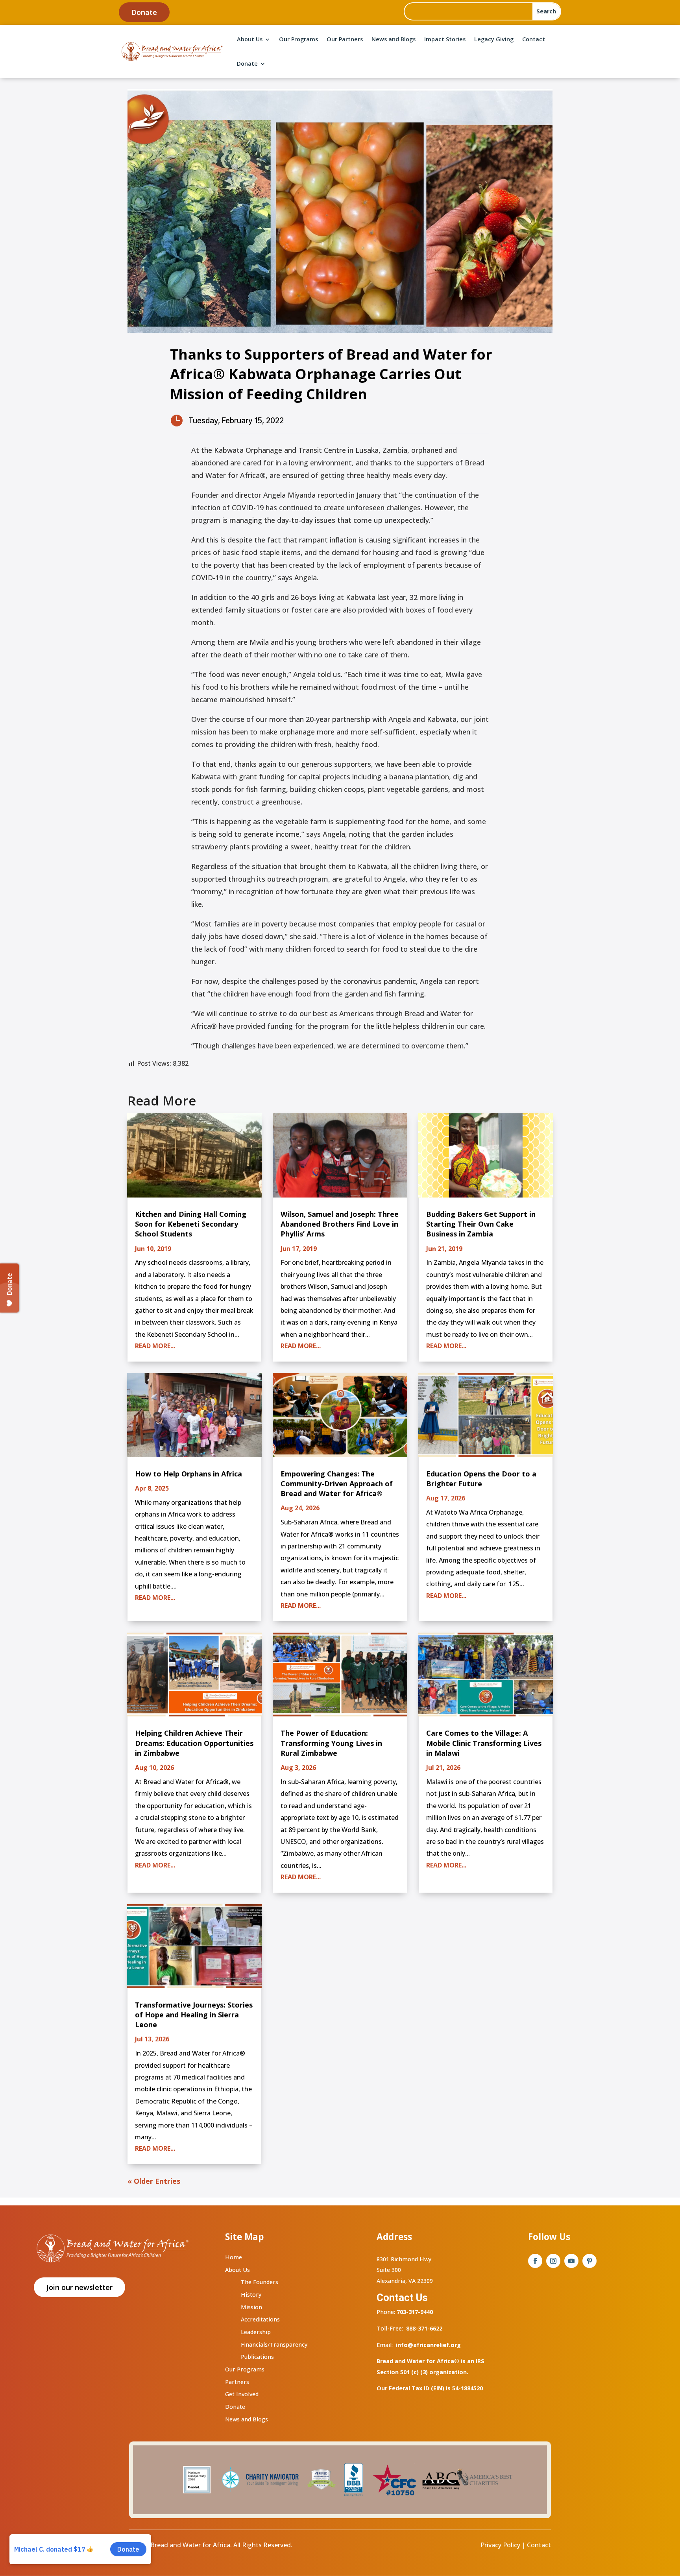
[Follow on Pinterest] (589, 2261)
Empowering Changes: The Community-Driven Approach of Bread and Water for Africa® (337, 1484)
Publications (257, 2357)
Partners (237, 2382)
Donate (144, 12)
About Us (250, 39)
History (251, 2295)
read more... (155, 1346)
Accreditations (260, 2319)
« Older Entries (154, 2181)
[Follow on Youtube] (571, 2261)
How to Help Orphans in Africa (188, 1474)
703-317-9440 (414, 2312)
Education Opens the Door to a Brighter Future (481, 1479)
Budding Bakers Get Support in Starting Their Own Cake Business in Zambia (481, 1224)
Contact (534, 39)
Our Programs (298, 39)
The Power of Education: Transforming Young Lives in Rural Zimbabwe (331, 1743)
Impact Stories (445, 39)
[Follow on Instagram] (553, 2261)
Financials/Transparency (274, 2344)
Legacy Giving (494, 39)
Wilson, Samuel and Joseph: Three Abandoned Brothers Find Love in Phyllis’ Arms (340, 1224)
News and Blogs (394, 39)
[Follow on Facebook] (535, 2261)
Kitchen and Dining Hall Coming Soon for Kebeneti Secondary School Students (191, 1224)
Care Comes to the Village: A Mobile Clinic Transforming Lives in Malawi (484, 1743)
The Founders (260, 2282)
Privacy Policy (500, 2545)
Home (234, 2257)
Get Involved (242, 2394)
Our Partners (345, 39)
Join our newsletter (79, 2287)
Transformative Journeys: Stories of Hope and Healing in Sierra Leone (194, 2015)
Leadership (256, 2332)
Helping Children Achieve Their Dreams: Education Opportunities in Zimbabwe (194, 1743)
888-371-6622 (424, 2328)
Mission (251, 2307)
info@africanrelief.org (428, 2345)
